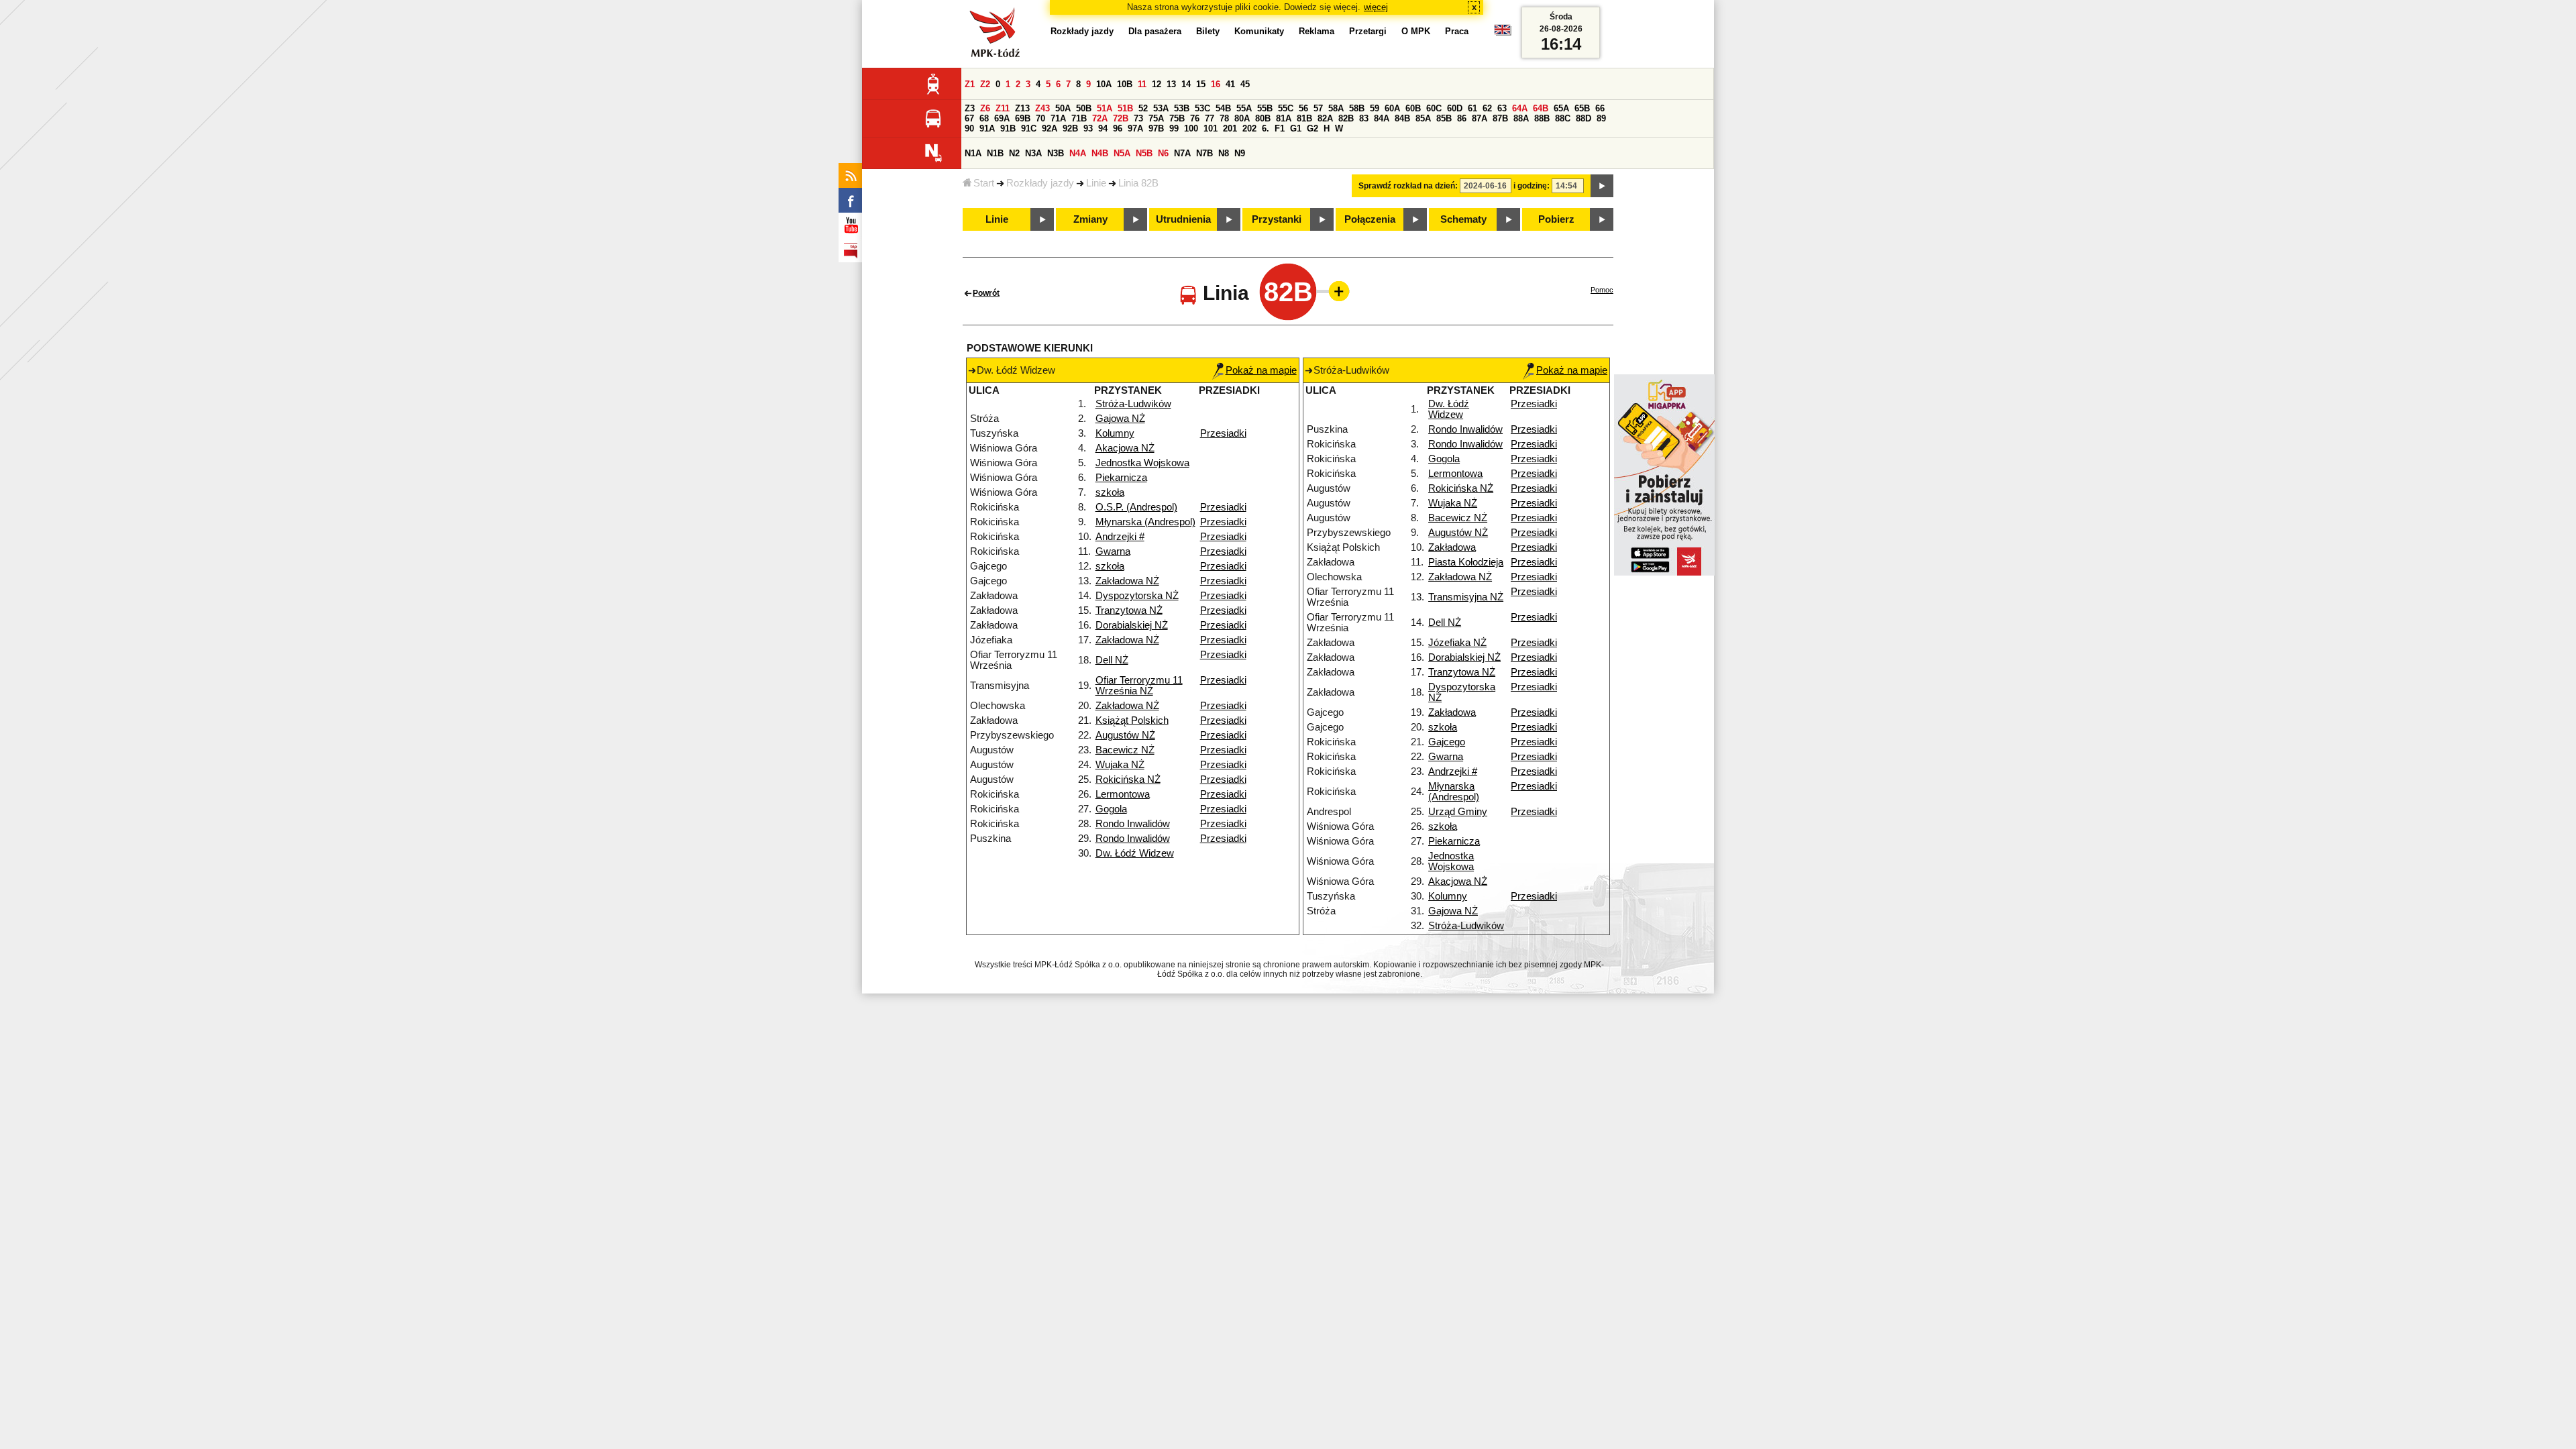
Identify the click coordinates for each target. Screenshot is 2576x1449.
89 (1601, 118)
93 (1088, 128)
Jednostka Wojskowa (1142, 463)
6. (1266, 128)
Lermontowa (1123, 794)
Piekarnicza (1121, 478)
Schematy (1463, 219)
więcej (1376, 7)
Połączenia (1370, 219)
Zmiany (1090, 219)
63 (1502, 108)
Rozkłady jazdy (1040, 183)
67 (969, 118)
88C (1563, 118)
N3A (1033, 153)
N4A (1078, 153)
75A (1156, 118)
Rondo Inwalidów (1133, 824)
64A (1520, 108)
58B (1357, 108)
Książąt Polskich (1132, 720)
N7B (1204, 153)
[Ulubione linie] (1335, 291)
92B (1070, 128)
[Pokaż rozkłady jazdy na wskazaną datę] (1602, 186)
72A (1100, 118)
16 (1216, 84)
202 (1249, 128)
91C (1029, 128)
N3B (1056, 153)
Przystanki (1277, 219)
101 (1211, 128)
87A (1480, 118)
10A (1104, 84)
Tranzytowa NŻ (1129, 610)
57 (1318, 108)
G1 (1296, 128)
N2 (1014, 153)
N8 (1224, 153)
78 (1224, 118)
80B (1263, 118)
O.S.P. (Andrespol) (1136, 507)
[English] (1503, 33)
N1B (995, 153)
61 (1472, 108)
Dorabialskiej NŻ (1132, 625)
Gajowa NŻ (1120, 419)
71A (1058, 118)
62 (1487, 108)
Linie (1096, 183)
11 (1142, 84)
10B (1125, 84)
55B (1265, 108)
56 (1303, 108)
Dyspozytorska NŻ (1137, 596)
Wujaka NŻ (1120, 765)
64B (1541, 108)
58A (1336, 108)
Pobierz (1556, 219)
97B (1156, 128)
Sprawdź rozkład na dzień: (1408, 186)
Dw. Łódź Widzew (1135, 853)
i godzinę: (1532, 186)
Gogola (1111, 809)
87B (1500, 118)
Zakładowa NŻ (1127, 581)
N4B (1100, 153)
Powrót (986, 293)
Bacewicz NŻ (1125, 750)
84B (1402, 118)
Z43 (1042, 108)
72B (1121, 118)
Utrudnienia (1183, 219)
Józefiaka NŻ (1457, 643)
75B (1177, 118)
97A (1135, 128)
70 (1040, 118)
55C (1286, 108)
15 (1201, 84)
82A (1325, 118)
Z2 (985, 84)
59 (1375, 108)
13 (1171, 84)
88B (1542, 118)
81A (1284, 118)
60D (1455, 108)
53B (1182, 108)
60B (1413, 108)
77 (1210, 118)
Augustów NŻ (1125, 735)
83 (1364, 118)
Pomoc (1602, 290)
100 (1191, 128)
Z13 (1022, 108)
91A (987, 128)
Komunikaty (1259, 31)
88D (1584, 118)
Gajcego (1447, 742)
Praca (1457, 31)
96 (1118, 128)
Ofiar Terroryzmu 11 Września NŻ (1139, 686)
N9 (1240, 153)
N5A (1122, 153)
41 (1230, 84)
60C (1434, 108)
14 (1186, 84)
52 (1143, 108)
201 (1230, 128)
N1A (973, 153)
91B (1008, 128)
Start (984, 183)
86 (1462, 118)
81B (1304, 118)
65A (1561, 108)
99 (1174, 128)
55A (1244, 108)
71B (1079, 118)
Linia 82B (1138, 183)
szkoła (1110, 492)
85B (1444, 118)
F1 (1280, 128)
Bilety (1208, 31)
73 (1138, 118)
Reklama (1317, 31)
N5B (1144, 153)
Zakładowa (1452, 547)
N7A (1182, 153)
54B (1223, 108)
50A (1063, 108)
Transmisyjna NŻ (1466, 597)
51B (1125, 108)
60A (1392, 108)
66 (1600, 108)
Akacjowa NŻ (1125, 448)
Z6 (985, 108)
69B (1023, 118)
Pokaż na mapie (1261, 370)
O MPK (1416, 31)
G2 (1312, 128)
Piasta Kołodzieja (1466, 562)
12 (1157, 84)
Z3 (970, 108)
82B (1346, 118)
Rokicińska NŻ (1128, 780)
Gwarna (1113, 551)
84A (1382, 118)
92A (1050, 128)
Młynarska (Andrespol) (1145, 522)
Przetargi (1368, 31)
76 (1195, 118)
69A (1002, 118)
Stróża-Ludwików (1133, 404)
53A (1161, 108)
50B (1084, 108)
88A (1521, 118)
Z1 (970, 84)
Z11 (1003, 108)
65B (1582, 108)
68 (984, 118)
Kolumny (1115, 433)
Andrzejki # (1120, 537)
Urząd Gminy (1458, 812)
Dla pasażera (1155, 31)
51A (1105, 108)
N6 (1163, 153)
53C (1202, 108)
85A (1423, 118)
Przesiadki (1223, 433)
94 (1103, 128)
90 (969, 128)
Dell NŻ (1112, 660)
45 (1245, 84)
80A (1242, 118)
